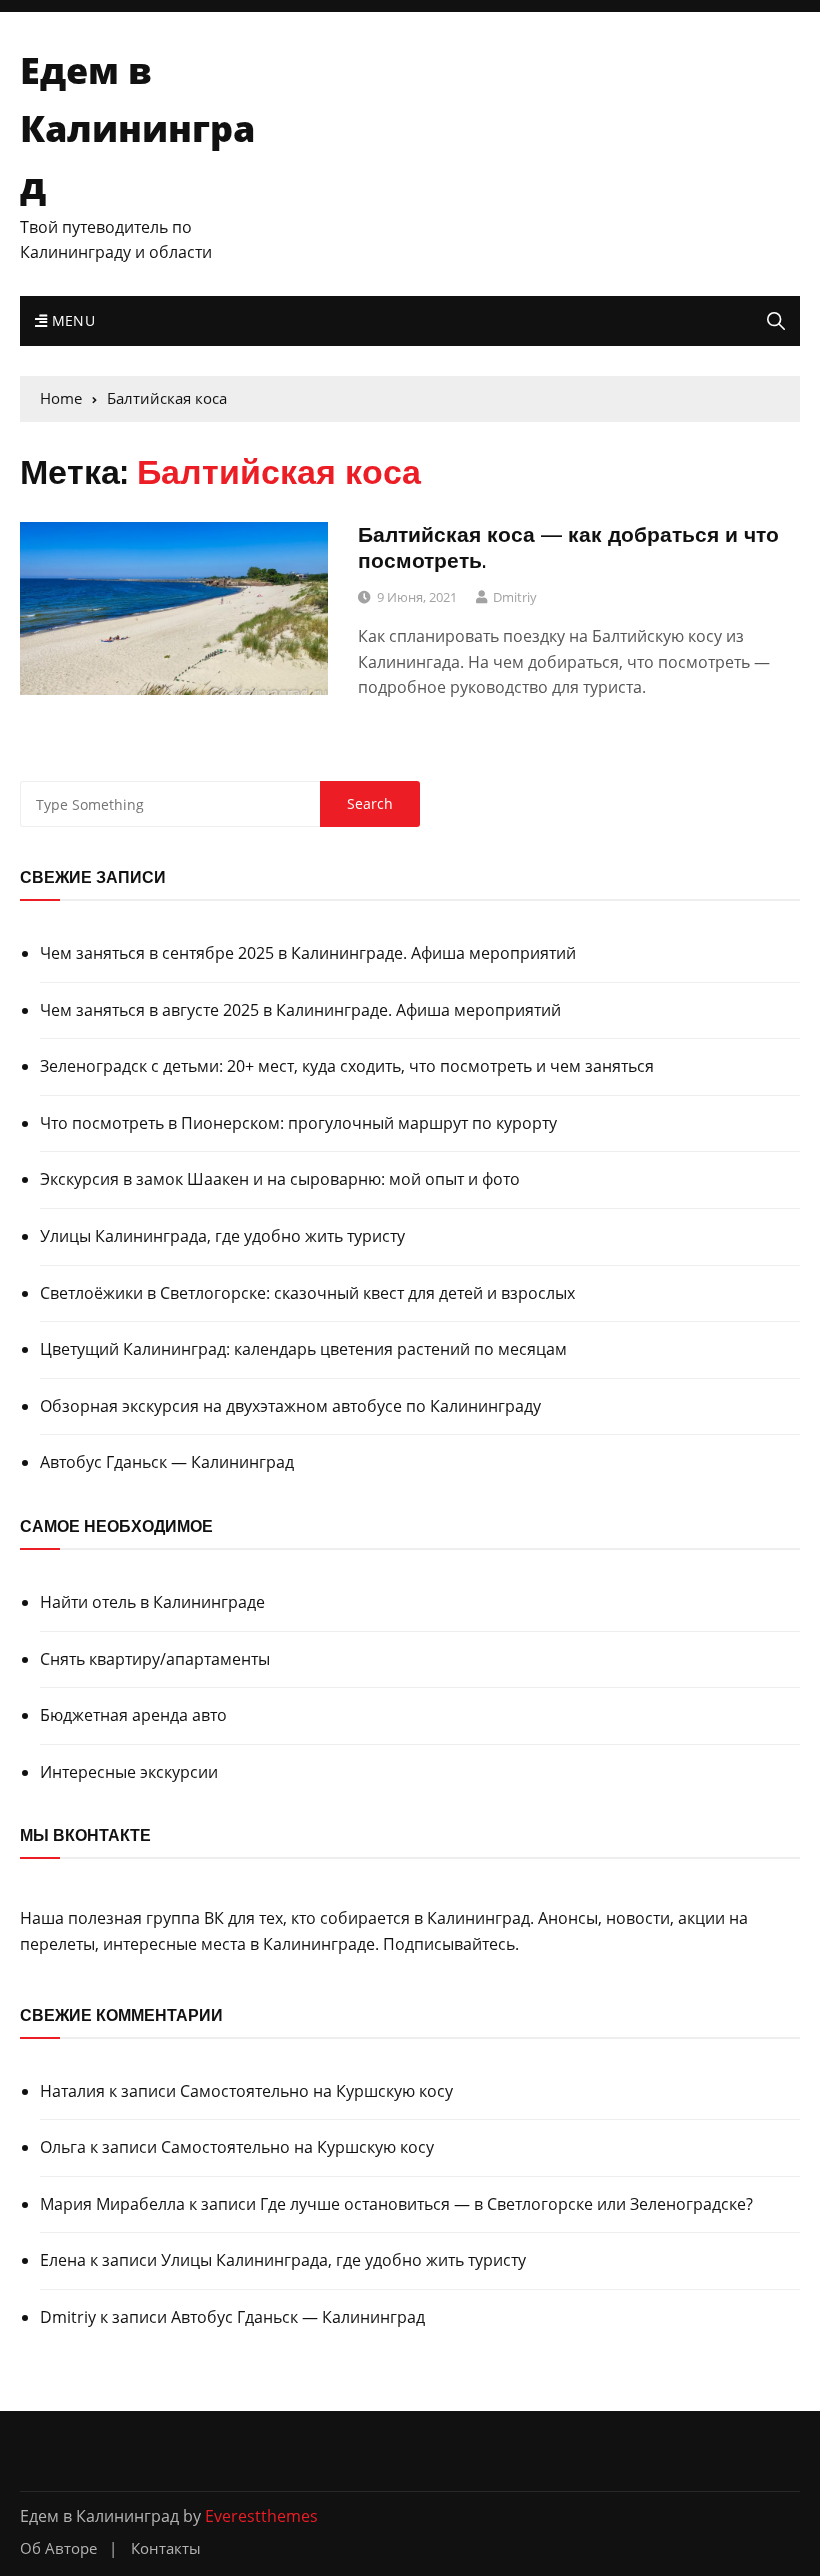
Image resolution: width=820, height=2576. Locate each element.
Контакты (166, 2548)
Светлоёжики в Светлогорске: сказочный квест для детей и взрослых (307, 1293)
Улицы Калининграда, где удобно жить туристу (222, 1236)
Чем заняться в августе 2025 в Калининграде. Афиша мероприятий (300, 1010)
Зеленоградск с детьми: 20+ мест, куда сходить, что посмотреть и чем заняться (347, 1066)
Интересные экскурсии (129, 1772)
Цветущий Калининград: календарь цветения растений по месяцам (303, 1349)
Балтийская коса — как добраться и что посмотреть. (568, 546)
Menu (71, 320)
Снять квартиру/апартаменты (155, 1659)
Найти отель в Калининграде (152, 1602)
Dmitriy (515, 597)
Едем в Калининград (137, 128)
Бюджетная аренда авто (133, 1715)
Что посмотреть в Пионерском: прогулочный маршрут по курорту (298, 1123)
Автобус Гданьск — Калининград (167, 1462)
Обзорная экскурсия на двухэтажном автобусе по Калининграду (290, 1406)
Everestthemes (261, 2516)
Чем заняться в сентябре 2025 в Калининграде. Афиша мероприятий (308, 953)
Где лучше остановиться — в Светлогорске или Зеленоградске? (506, 2204)
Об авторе (58, 2548)
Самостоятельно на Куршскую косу (316, 2091)
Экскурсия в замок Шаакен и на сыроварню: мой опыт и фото (280, 1179)
